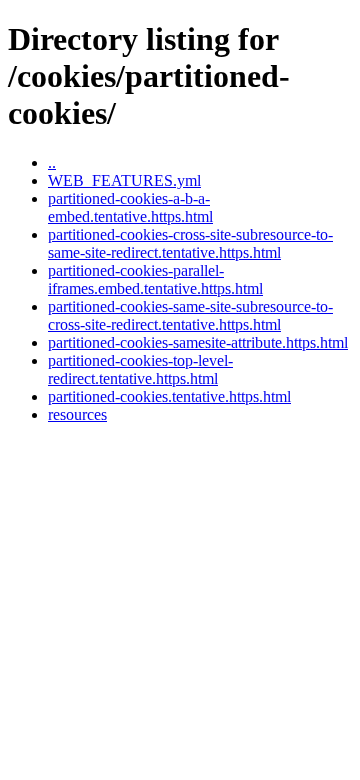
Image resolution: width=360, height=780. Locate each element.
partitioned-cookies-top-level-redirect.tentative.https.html (140, 369)
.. (52, 162)
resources (77, 414)
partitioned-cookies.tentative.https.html (169, 396)
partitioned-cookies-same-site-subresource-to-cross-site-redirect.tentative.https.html (190, 315)
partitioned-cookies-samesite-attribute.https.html (198, 342)
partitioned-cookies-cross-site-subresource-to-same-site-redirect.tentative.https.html (190, 243)
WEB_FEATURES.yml (124, 180)
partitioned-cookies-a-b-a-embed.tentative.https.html (130, 207)
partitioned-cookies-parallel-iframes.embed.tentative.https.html (155, 279)
